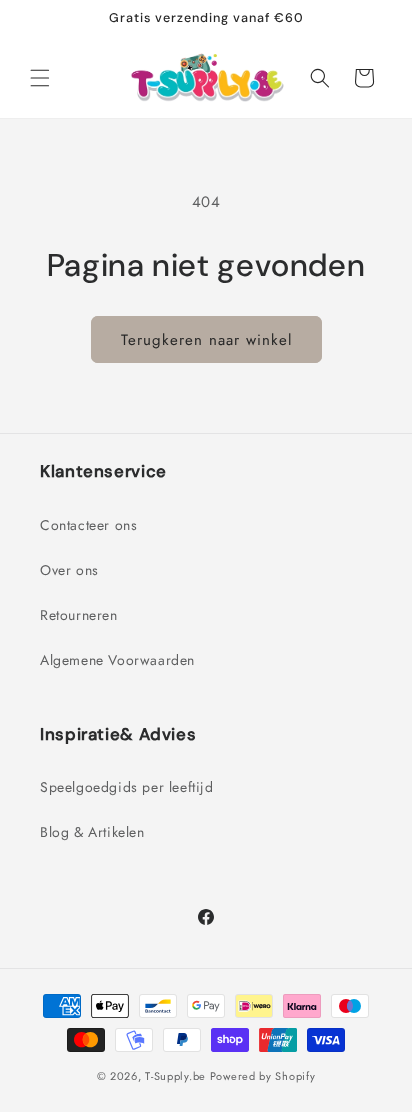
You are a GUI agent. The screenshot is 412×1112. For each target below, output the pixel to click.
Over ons (69, 570)
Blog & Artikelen (92, 832)
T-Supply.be (175, 1076)
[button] (40, 78)
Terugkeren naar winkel (206, 340)
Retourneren (79, 615)
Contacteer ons (88, 525)
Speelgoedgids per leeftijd (127, 787)
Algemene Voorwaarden (117, 660)
